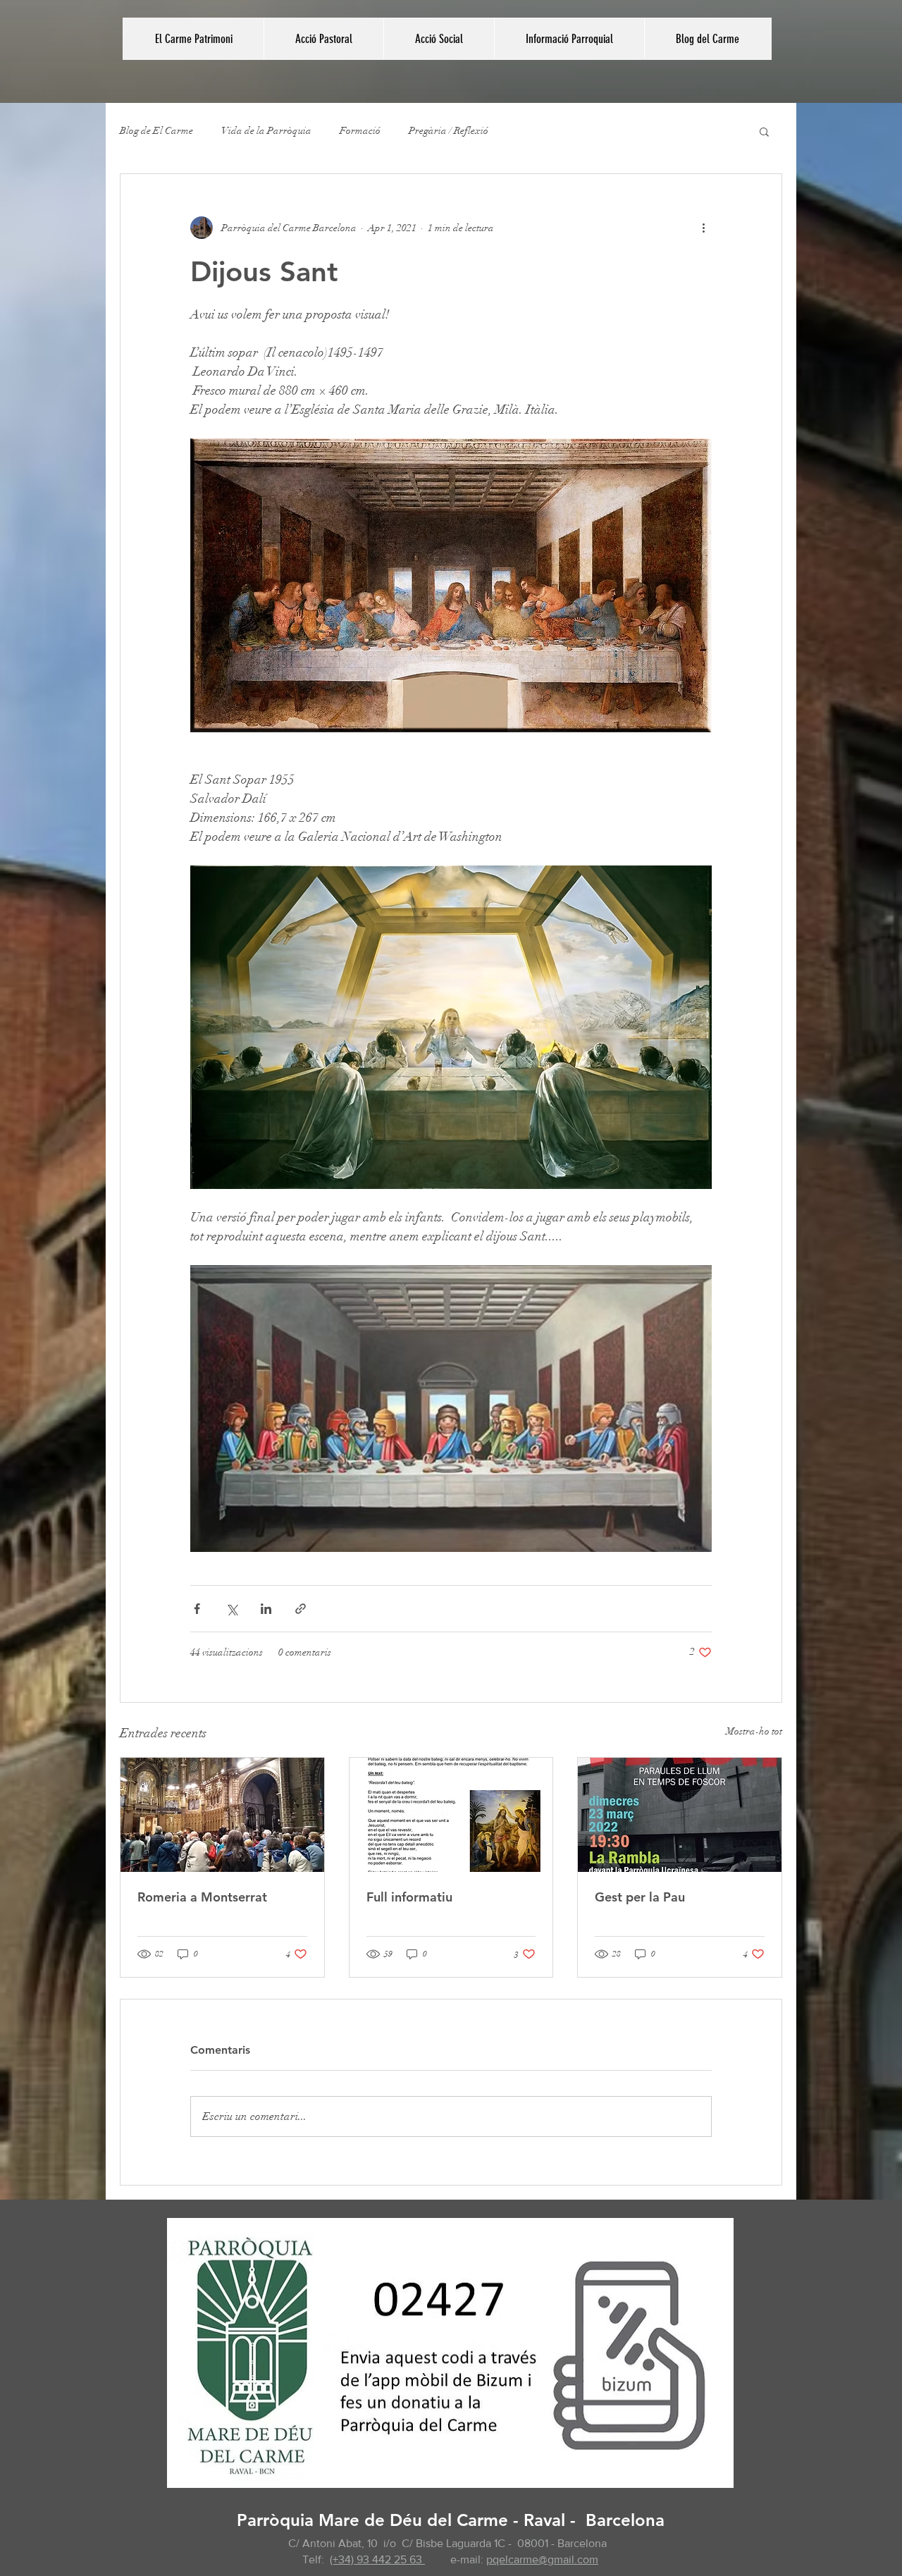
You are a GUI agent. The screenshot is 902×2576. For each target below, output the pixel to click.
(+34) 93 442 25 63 (377, 2559)
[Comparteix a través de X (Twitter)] (231, 1609)
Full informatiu (409, 1897)
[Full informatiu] (451, 1815)
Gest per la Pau (640, 1897)
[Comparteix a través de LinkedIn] (266, 1609)
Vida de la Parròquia (266, 131)
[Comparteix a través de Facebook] (197, 1609)
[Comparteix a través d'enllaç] (301, 1609)
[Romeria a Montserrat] (222, 1815)
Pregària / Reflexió (449, 131)
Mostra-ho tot (754, 1731)
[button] (323, 39)
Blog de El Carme (156, 131)
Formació (360, 131)
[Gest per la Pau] (680, 1815)
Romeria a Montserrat (202, 1897)
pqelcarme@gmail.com (542, 2559)
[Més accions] (703, 228)
